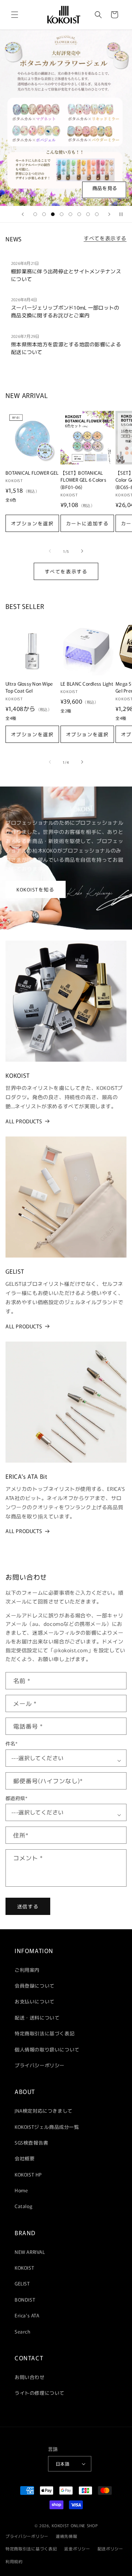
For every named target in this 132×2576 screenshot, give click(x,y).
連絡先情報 (67, 2536)
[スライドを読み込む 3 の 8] (53, 214)
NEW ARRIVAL (30, 2252)
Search (23, 2331)
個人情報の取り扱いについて (47, 2049)
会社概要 (25, 2158)
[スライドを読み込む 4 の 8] (62, 214)
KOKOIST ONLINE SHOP (75, 2525)
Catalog (23, 2206)
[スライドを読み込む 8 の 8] (97, 214)
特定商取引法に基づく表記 (45, 2033)
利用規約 (14, 2561)
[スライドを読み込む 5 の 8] (70, 214)
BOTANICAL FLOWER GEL (32, 473)
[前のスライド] (23, 214)
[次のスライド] (109, 214)
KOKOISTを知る (36, 889)
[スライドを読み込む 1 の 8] (35, 214)
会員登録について (35, 1986)
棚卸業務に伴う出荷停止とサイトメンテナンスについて (66, 275)
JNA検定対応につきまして (44, 2111)
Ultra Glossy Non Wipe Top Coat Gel (29, 687)
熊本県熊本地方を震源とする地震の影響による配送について (66, 348)
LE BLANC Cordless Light (87, 684)
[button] (15, 15)
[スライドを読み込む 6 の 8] (79, 214)
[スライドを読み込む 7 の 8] (88, 214)
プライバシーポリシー (40, 2065)
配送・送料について (37, 2017)
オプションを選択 (32, 523)
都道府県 (16, 1798)
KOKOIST (24, 2268)
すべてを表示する (105, 238)
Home (21, 2190)
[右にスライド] (82, 551)
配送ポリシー (110, 2548)
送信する (28, 1906)
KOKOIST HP (28, 2174)
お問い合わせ (30, 2377)
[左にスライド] (50, 551)
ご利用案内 (27, 1970)
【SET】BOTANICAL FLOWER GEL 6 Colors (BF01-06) (83, 480)
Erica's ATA (27, 2315)
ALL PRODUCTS (24, 1121)
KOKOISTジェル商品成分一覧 (47, 2127)
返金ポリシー (77, 2548)
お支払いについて (35, 2001)
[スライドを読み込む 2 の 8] (44, 214)
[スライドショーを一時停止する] (124, 214)
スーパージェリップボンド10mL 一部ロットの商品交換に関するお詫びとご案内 (65, 311)
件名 (12, 1744)
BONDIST (25, 2300)
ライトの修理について (40, 2393)
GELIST (22, 2283)
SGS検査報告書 (32, 2143)
